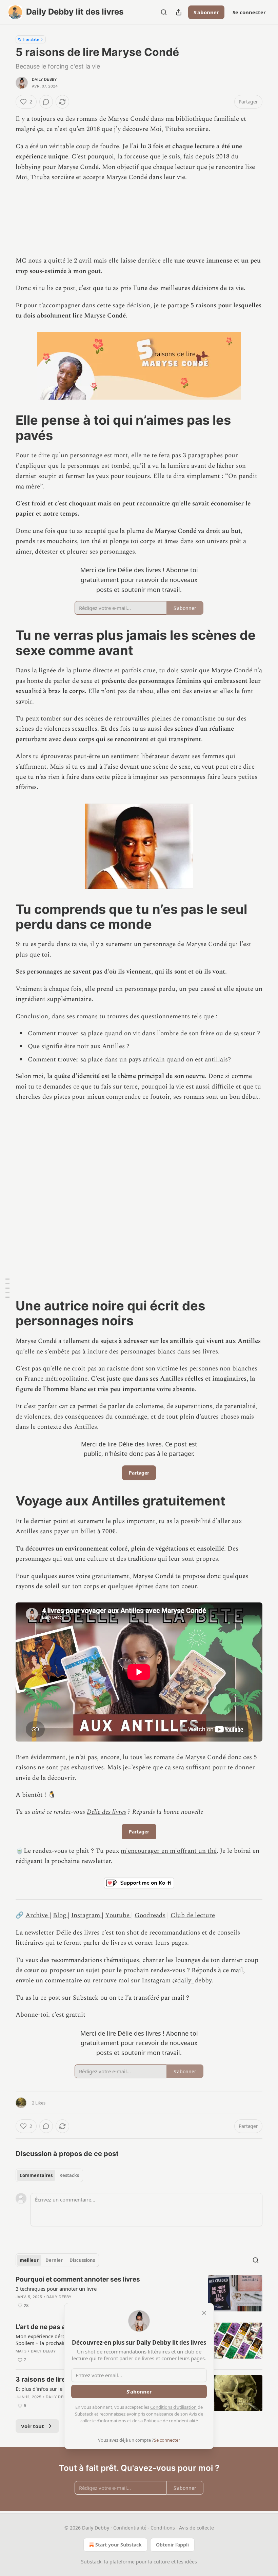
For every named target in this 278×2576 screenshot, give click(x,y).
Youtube (118, 1915)
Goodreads (150, 1915)
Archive (37, 1915)
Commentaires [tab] (36, 2175)
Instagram (86, 1915)
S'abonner (206, 12)
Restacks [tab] (69, 2175)
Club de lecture (193, 1915)
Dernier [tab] (54, 2260)
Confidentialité (130, 2528)
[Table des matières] (7, 1288)
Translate (31, 39)
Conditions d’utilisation (173, 2407)
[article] (139, 2293)
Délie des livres (106, 1812)
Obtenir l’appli (172, 2545)
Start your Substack (118, 2545)
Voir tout (33, 2426)
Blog (60, 1915)
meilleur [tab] (29, 2260)
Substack (91, 2562)
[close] (204, 2313)
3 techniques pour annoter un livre (56, 2289)
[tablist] (49, 2175)
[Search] (164, 12)
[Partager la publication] (179, 12)
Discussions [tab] (82, 2260)
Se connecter (249, 12)
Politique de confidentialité (171, 2421)
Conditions (163, 2528)
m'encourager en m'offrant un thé (169, 1851)
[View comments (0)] (46, 102)
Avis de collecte (196, 2528)
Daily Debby (44, 79)
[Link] (6, 428)
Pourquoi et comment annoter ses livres (78, 2279)
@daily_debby (192, 1981)
